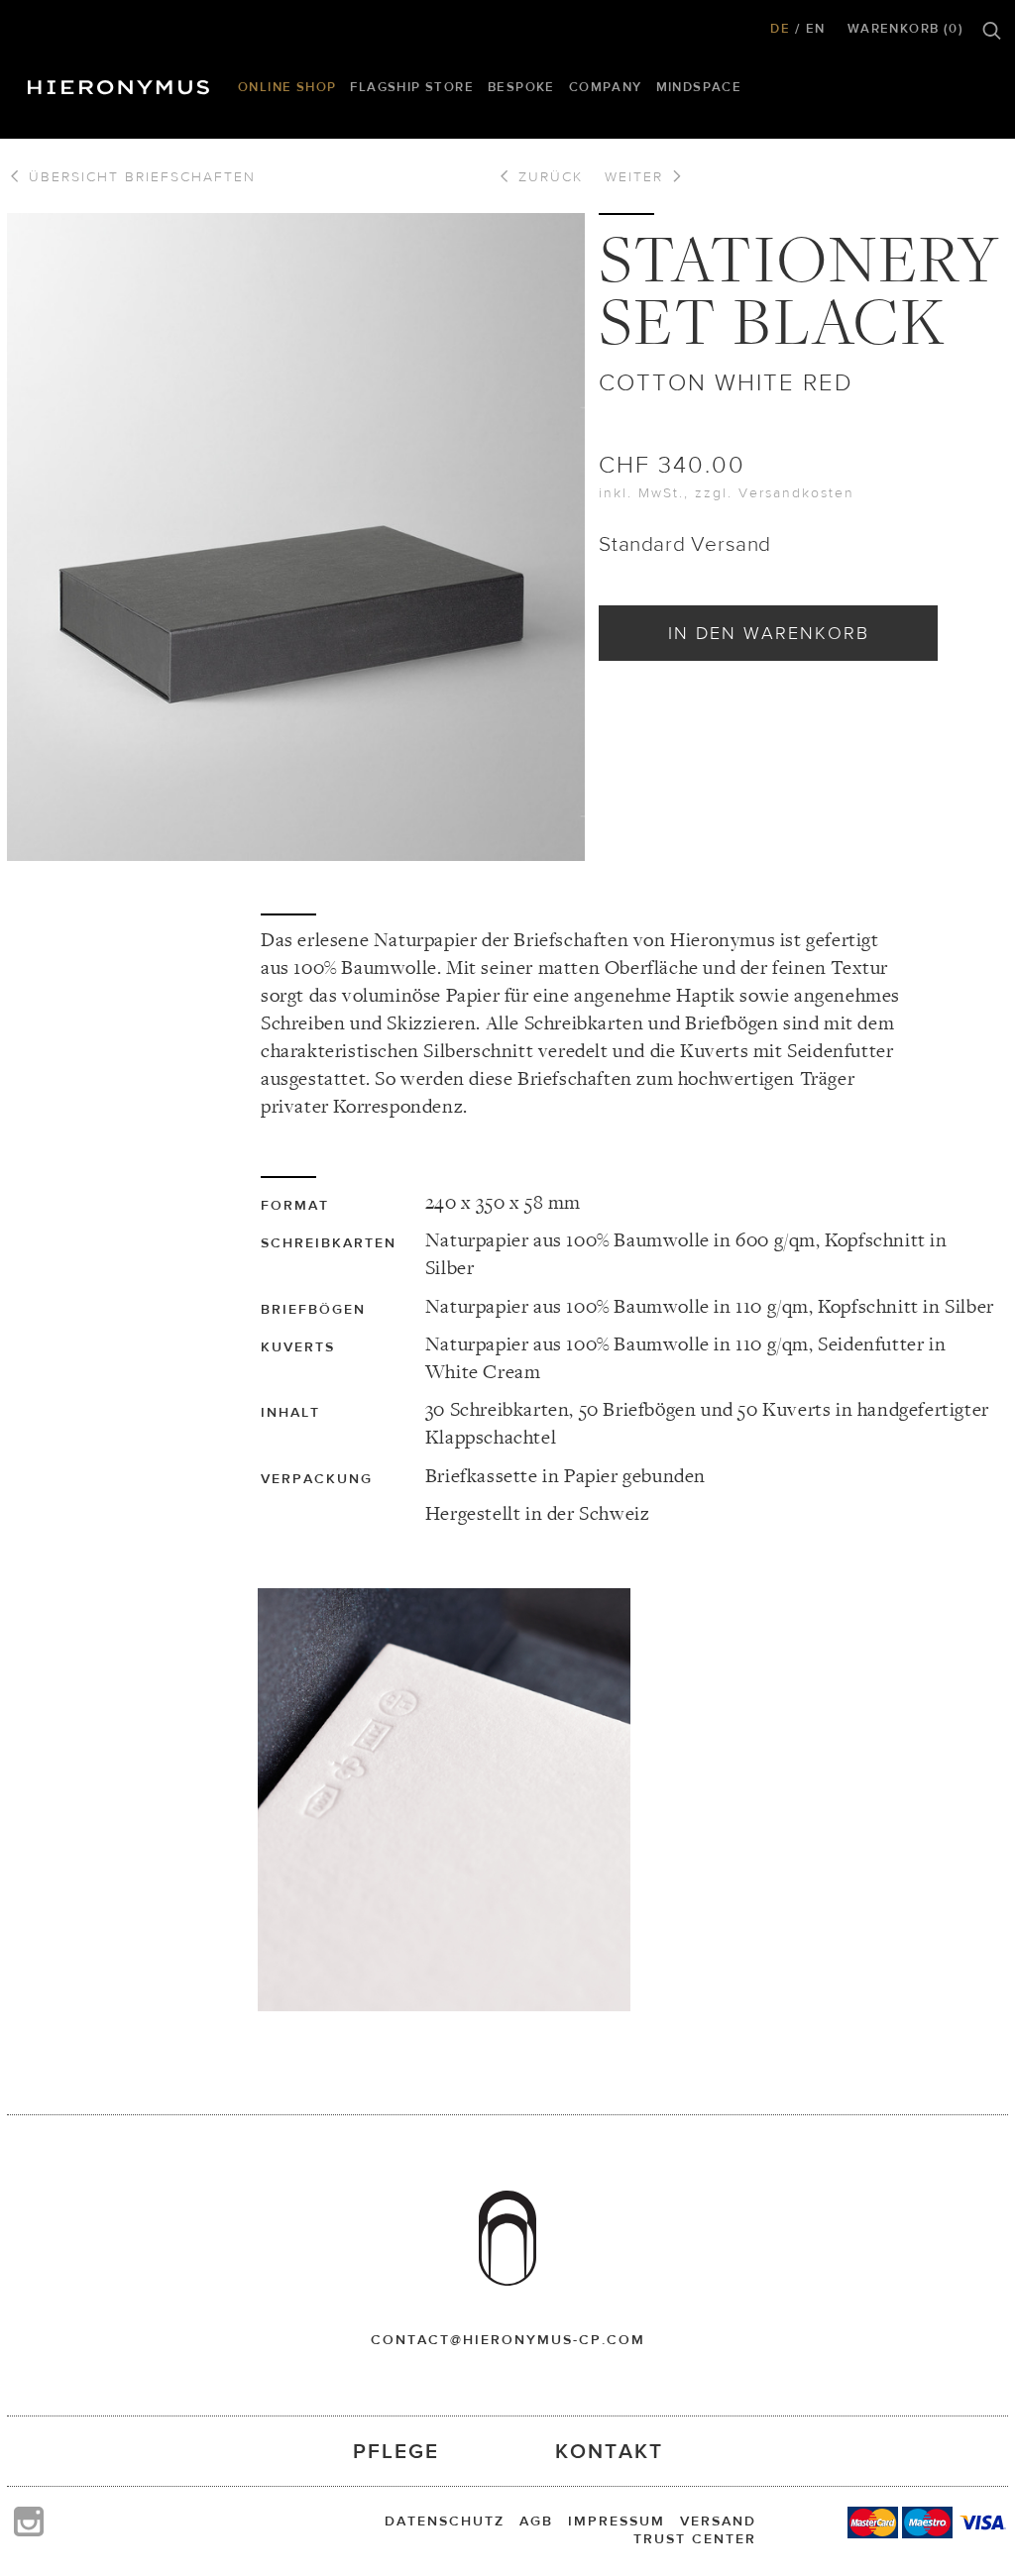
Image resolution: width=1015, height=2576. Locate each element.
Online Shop (287, 87)
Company (606, 87)
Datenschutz (445, 2521)
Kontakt (609, 2451)
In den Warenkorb (769, 633)
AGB (536, 2521)
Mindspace (699, 87)
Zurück (548, 176)
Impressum (617, 2521)
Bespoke (521, 87)
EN (816, 28)
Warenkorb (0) (905, 28)
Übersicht (139, 176)
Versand (718, 2521)
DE (780, 28)
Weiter (637, 176)
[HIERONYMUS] (122, 82)
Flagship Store (412, 87)
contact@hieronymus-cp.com (508, 2339)
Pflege (396, 2451)
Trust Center (695, 2538)
